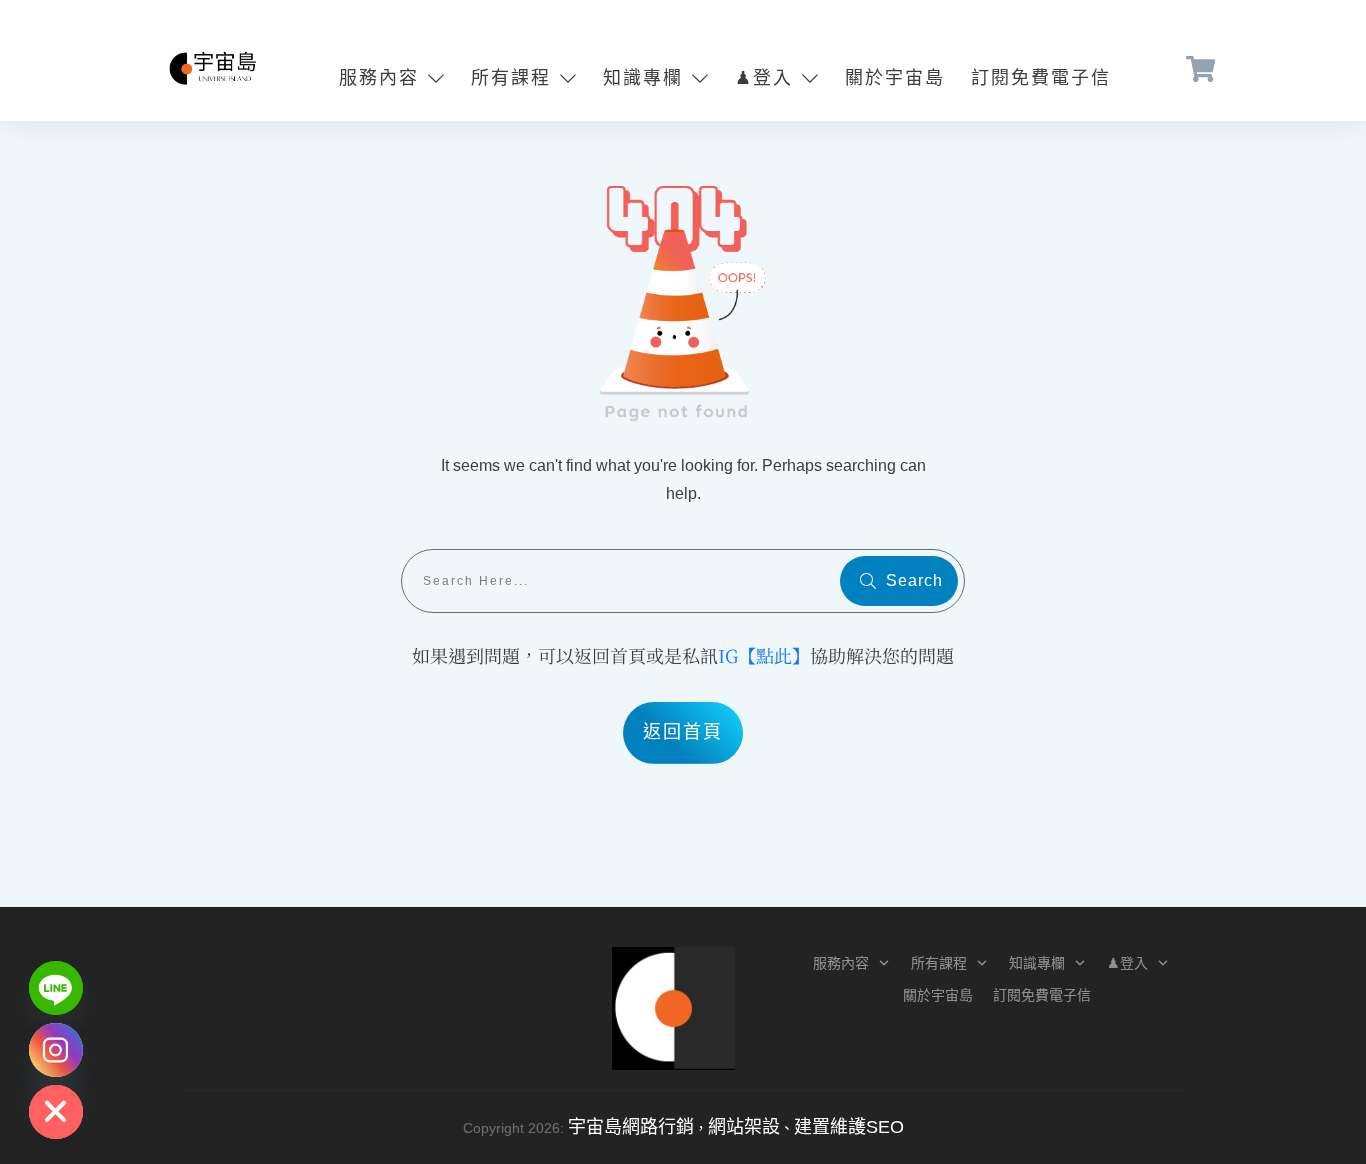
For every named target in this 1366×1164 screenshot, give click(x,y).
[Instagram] (56, 1050)
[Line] (56, 988)
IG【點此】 (764, 655)
